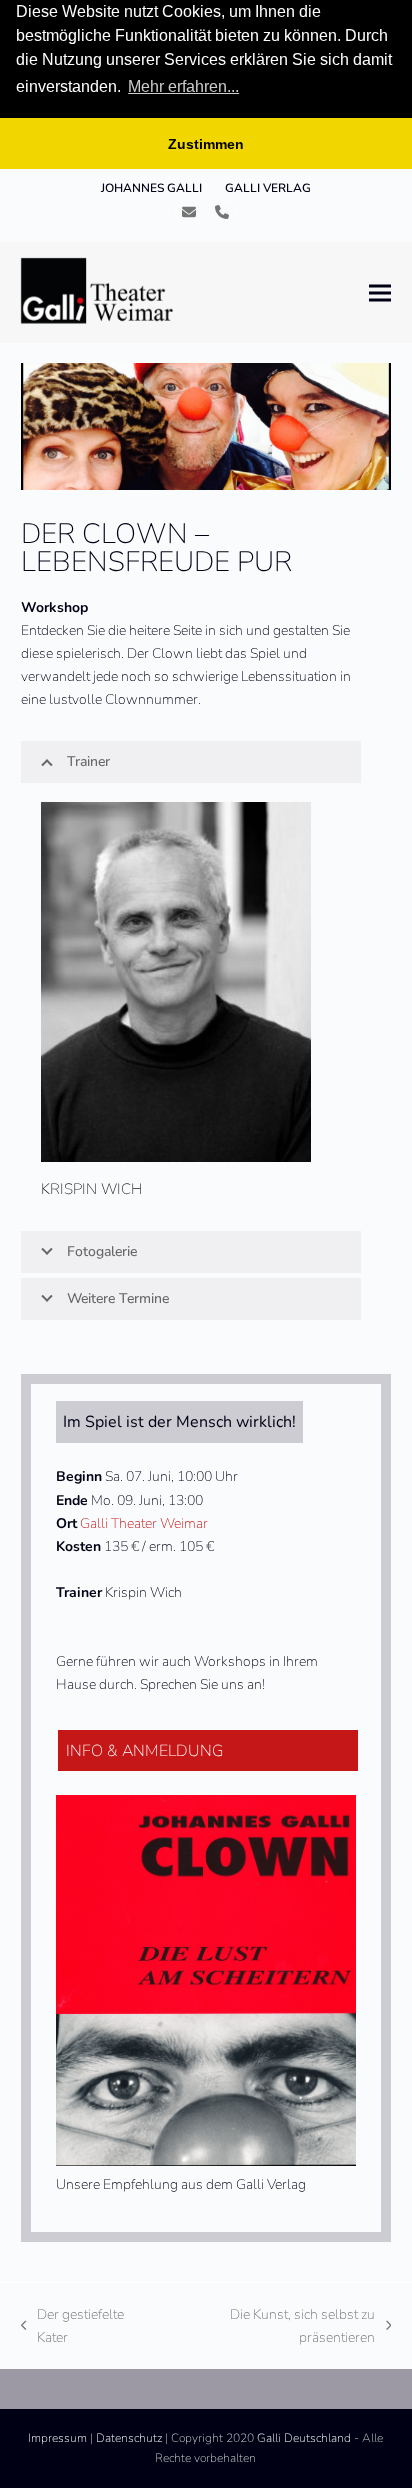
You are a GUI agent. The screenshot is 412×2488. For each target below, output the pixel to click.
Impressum (57, 2438)
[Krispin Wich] (176, 980)
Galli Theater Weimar (144, 1523)
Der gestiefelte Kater (73, 2327)
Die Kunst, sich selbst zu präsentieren (271, 2327)
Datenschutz (129, 2438)
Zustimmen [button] (206, 144)
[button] (380, 292)
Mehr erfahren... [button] (183, 86)
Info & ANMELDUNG (144, 1751)
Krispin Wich (91, 1189)
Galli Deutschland (304, 2438)
